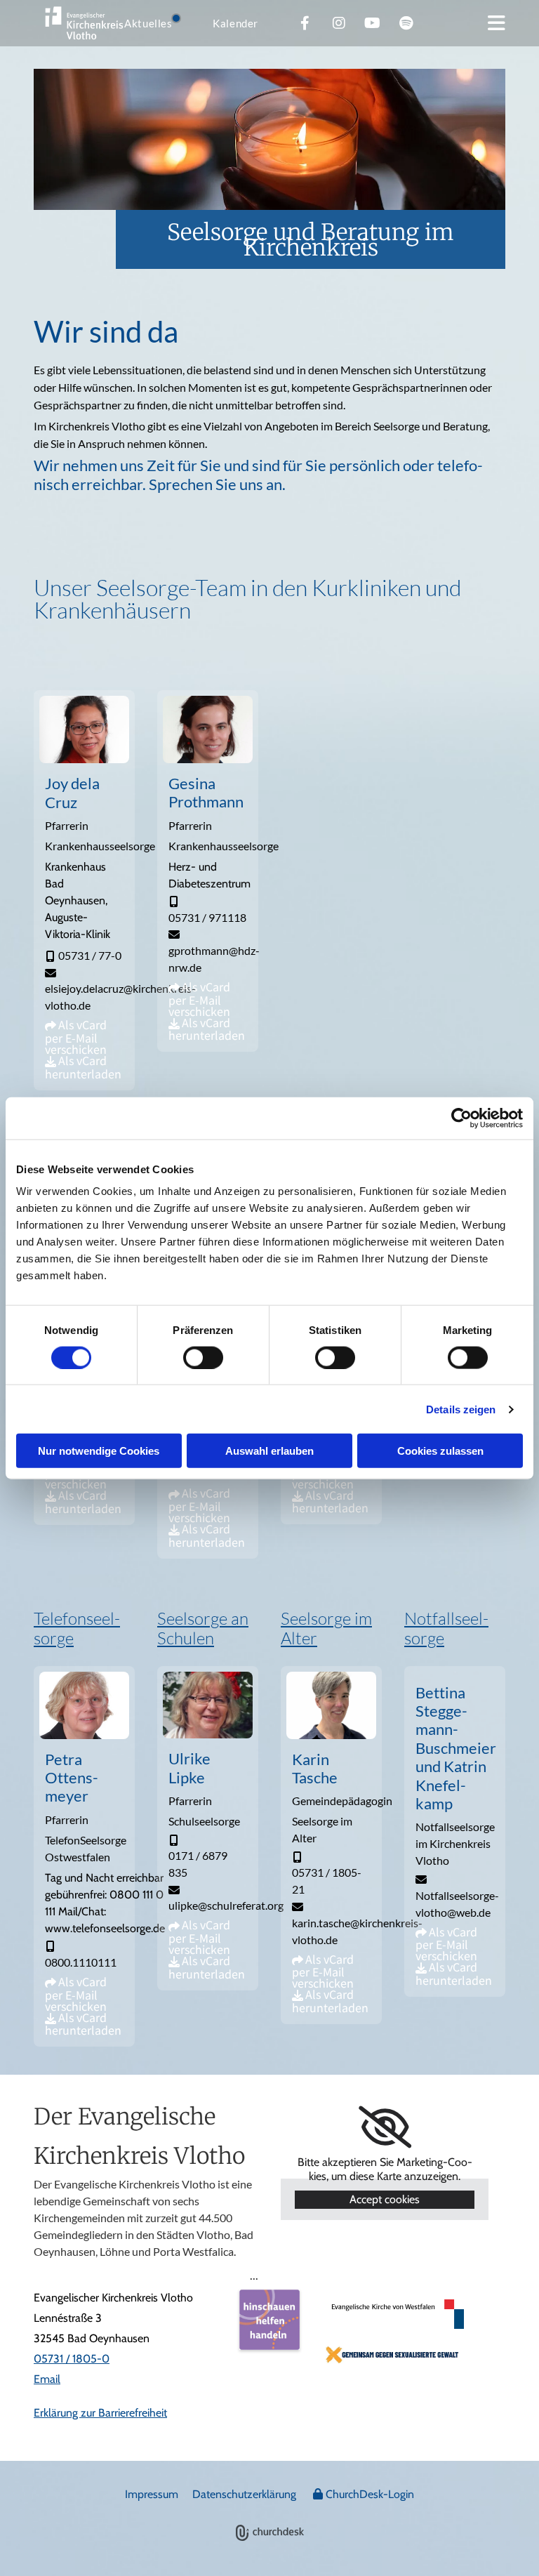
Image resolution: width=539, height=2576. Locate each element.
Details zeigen (461, 1409)
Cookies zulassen (440, 1451)
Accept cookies (385, 2199)
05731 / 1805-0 (72, 2359)
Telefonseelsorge (77, 1628)
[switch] (203, 1357)
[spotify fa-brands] (406, 23)
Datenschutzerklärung (244, 2494)
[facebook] (305, 23)
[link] (385, 2127)
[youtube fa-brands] (373, 23)
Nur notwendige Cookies (99, 1451)
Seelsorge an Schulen (203, 1628)
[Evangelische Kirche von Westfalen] (393, 2314)
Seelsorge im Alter (326, 1628)
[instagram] (339, 23)
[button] (497, 23)
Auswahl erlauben (269, 1451)
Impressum (152, 2494)
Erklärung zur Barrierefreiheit (100, 2413)
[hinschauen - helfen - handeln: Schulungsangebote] (269, 2319)
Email (47, 2379)
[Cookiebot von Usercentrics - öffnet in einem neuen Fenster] (461, 1118)
